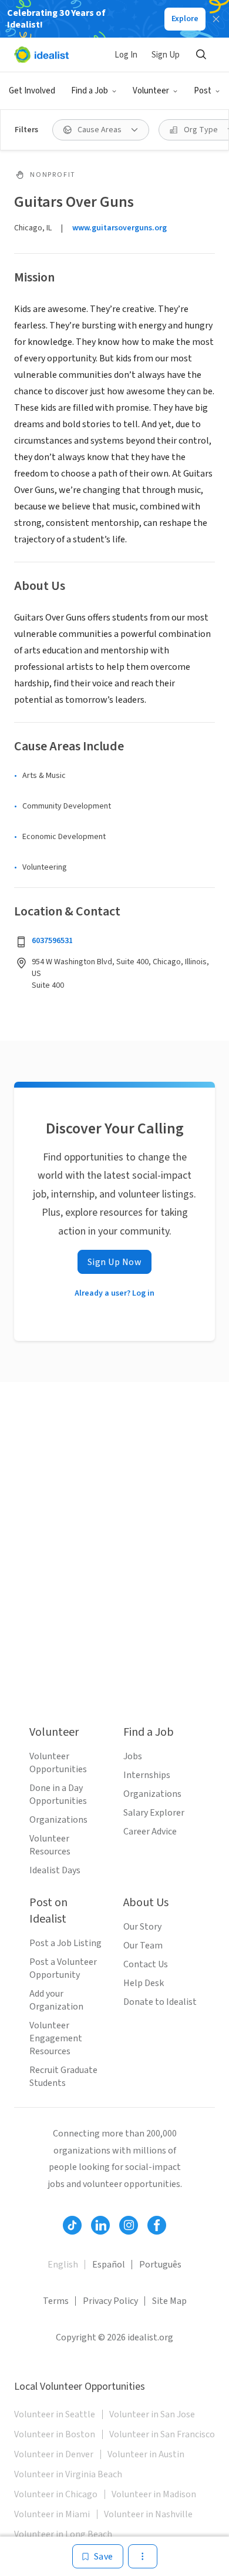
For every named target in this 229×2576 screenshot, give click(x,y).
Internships (147, 1775)
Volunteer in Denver (54, 2454)
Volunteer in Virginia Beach (68, 2474)
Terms (56, 2301)
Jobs (133, 1756)
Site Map (169, 2301)
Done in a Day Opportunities (58, 1795)
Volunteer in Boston (55, 2434)
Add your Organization (56, 2000)
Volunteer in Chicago (56, 2494)
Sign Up (166, 55)
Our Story (142, 1927)
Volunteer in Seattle (55, 2414)
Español (109, 2265)
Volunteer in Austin (146, 2454)
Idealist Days (55, 1870)
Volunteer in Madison (154, 2494)
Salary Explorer (154, 1813)
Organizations (58, 1820)
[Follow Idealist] (72, 2225)
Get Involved (32, 91)
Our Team (143, 1946)
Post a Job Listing (65, 1943)
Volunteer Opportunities (58, 1763)
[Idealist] (41, 55)
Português (160, 2265)
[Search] (201, 55)
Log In (126, 55)
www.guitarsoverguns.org (119, 228)
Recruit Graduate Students (63, 2077)
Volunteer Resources (50, 1845)
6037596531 (52, 941)
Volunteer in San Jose (152, 2414)
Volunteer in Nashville (148, 2514)
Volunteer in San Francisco (162, 2434)
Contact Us (146, 1964)
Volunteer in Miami (52, 2514)
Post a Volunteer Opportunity (63, 1968)
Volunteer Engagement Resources (56, 2038)
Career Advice (150, 1832)
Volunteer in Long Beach (63, 2534)
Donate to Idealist (160, 2002)
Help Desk (144, 1983)
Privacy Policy (110, 2301)
